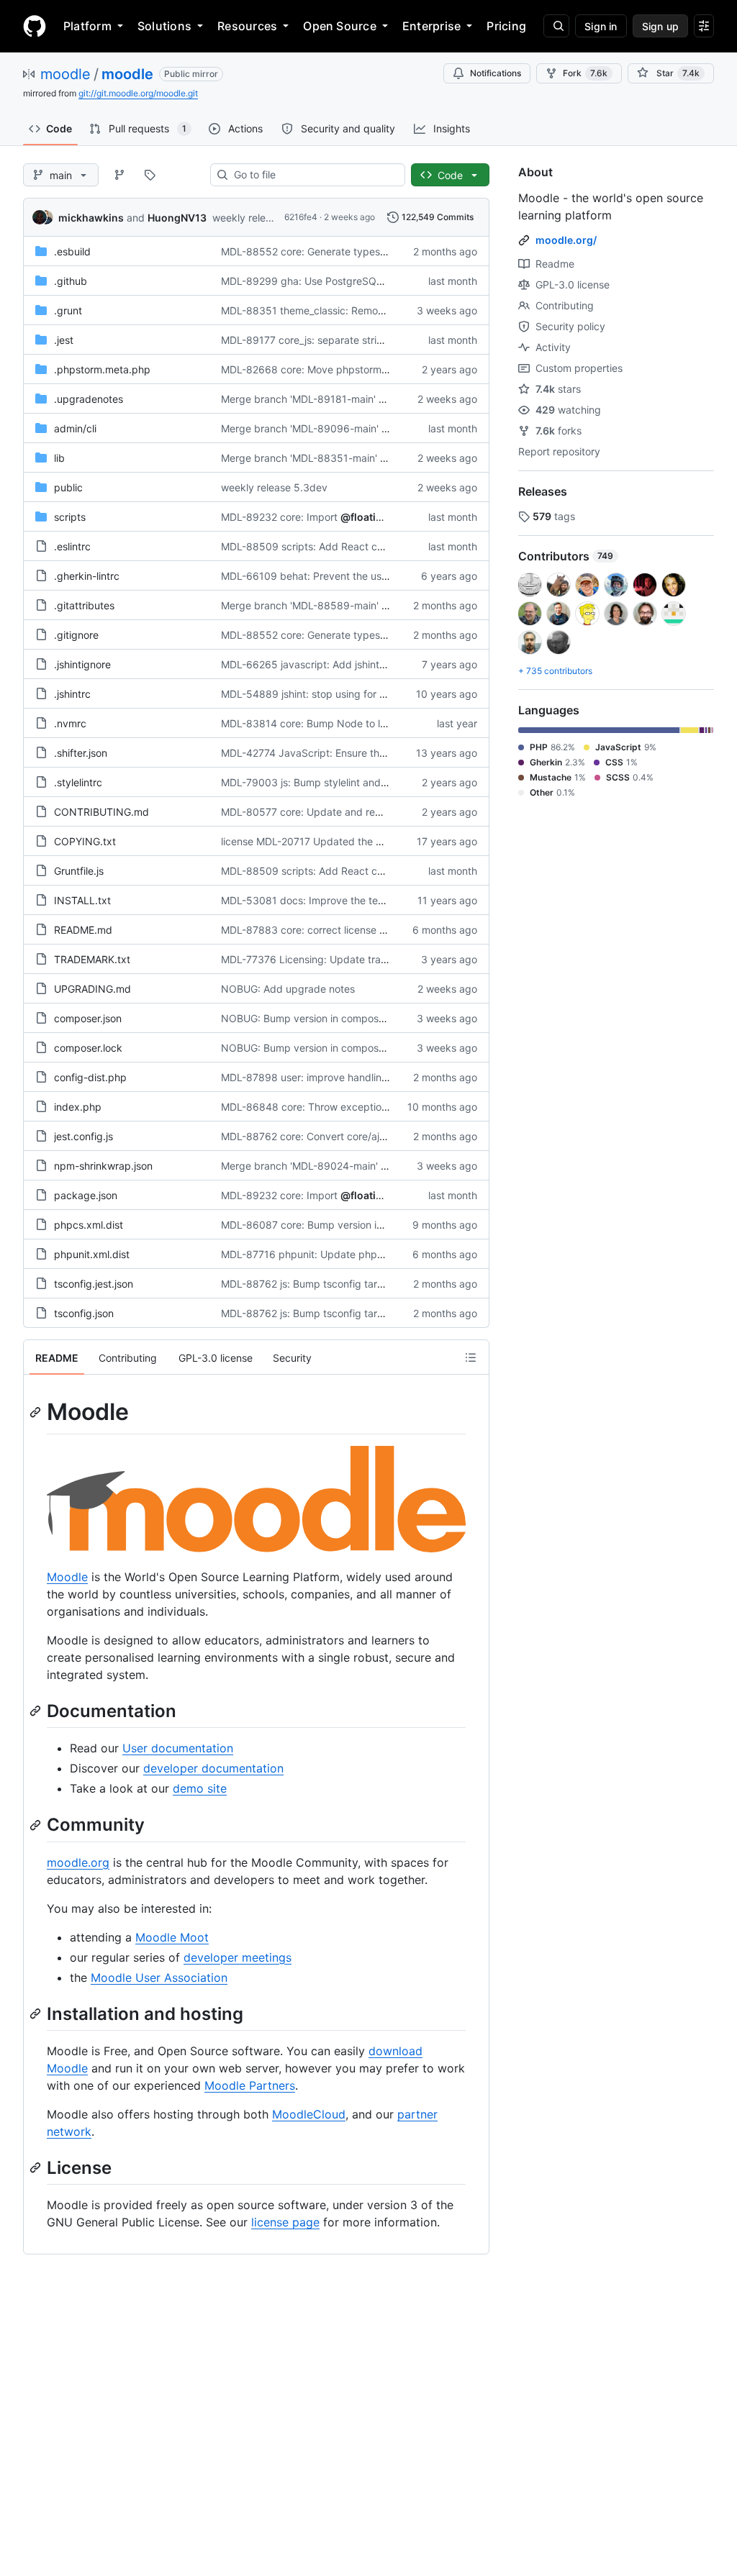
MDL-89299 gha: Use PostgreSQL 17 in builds (329, 281)
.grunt (68, 310)
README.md (83, 930)
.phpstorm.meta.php (102, 369)
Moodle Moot (172, 1937)
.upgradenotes (89, 399)
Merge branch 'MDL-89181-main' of (304, 399)
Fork (585, 73)
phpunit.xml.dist (92, 1254)
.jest (64, 340)
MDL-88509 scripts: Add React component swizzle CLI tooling (368, 546)
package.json (86, 1195)
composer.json (88, 1018)
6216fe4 (301, 217)
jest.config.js (83, 1136)
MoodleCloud (309, 2114)
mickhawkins (91, 218)
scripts (70, 517)
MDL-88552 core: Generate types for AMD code (334, 251)
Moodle (67, 1577)
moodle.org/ (566, 240)
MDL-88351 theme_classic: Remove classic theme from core (363, 310)
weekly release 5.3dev (266, 218)
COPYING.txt (85, 841)
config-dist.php (90, 1077)
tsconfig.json (84, 1313)
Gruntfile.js (79, 871)
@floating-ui (372, 517)
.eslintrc (72, 546)
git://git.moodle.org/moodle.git (138, 93)
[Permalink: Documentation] (37, 1711)
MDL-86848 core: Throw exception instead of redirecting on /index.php (390, 1107)
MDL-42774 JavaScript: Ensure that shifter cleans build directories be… (389, 753)
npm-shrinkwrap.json (103, 1166)
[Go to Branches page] (119, 175)
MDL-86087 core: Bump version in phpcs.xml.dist (338, 1225)
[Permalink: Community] (37, 1825)
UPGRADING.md (92, 989)
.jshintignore (82, 664)
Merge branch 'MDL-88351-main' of (305, 458)
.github (71, 281)
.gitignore (76, 635)
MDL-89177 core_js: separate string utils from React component (371, 340)
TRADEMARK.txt (92, 959)
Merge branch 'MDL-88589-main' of (306, 605)
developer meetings (238, 1957)
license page (285, 2222)
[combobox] (313, 175)
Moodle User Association (159, 1977)
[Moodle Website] (256, 1548)
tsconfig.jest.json (94, 1284)
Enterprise (431, 26)
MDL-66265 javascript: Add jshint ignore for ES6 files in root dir (370, 664)
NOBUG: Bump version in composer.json (315, 1018)
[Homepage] (35, 26)
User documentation (178, 1748)
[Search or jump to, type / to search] (556, 26)
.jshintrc (72, 694)
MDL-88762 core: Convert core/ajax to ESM (324, 1136)
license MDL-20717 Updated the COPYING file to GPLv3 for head (374, 841)
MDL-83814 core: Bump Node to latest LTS (323, 723)
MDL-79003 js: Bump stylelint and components (331, 782)
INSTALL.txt (82, 900)
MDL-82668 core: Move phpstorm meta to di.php (337, 369)
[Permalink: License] (37, 2167)
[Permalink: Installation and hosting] (37, 2013)
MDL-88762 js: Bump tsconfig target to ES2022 (333, 1284)
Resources (247, 26)
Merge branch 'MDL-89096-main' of (306, 428)
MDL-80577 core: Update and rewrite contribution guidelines (364, 812)
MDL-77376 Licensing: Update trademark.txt (327, 959)
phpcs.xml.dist (89, 1225)
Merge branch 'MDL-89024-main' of (306, 1166)
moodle (65, 74)
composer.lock (88, 1048)
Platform (87, 26)
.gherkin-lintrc (87, 576)
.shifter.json (81, 753)
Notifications (496, 73)
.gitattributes (84, 605)
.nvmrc (70, 723)
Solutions (164, 26)
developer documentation (213, 1768)
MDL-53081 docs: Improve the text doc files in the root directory (373, 900)
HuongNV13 (177, 218)
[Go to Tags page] (150, 175)
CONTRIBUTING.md (101, 812)
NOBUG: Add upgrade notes (288, 989)
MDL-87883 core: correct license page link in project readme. (366, 930)
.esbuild (72, 251)
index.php (78, 1107)
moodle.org (78, 1862)
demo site (200, 1788)
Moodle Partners (250, 2085)
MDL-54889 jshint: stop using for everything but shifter (351, 694)
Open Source (340, 26)
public (68, 487)
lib (59, 458)
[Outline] (471, 1357)
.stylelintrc (78, 782)
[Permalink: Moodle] (37, 1412)
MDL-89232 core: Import (279, 517)
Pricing (506, 26)
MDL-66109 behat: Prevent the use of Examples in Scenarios (364, 576)
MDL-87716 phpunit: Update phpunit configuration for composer (373, 1254)
